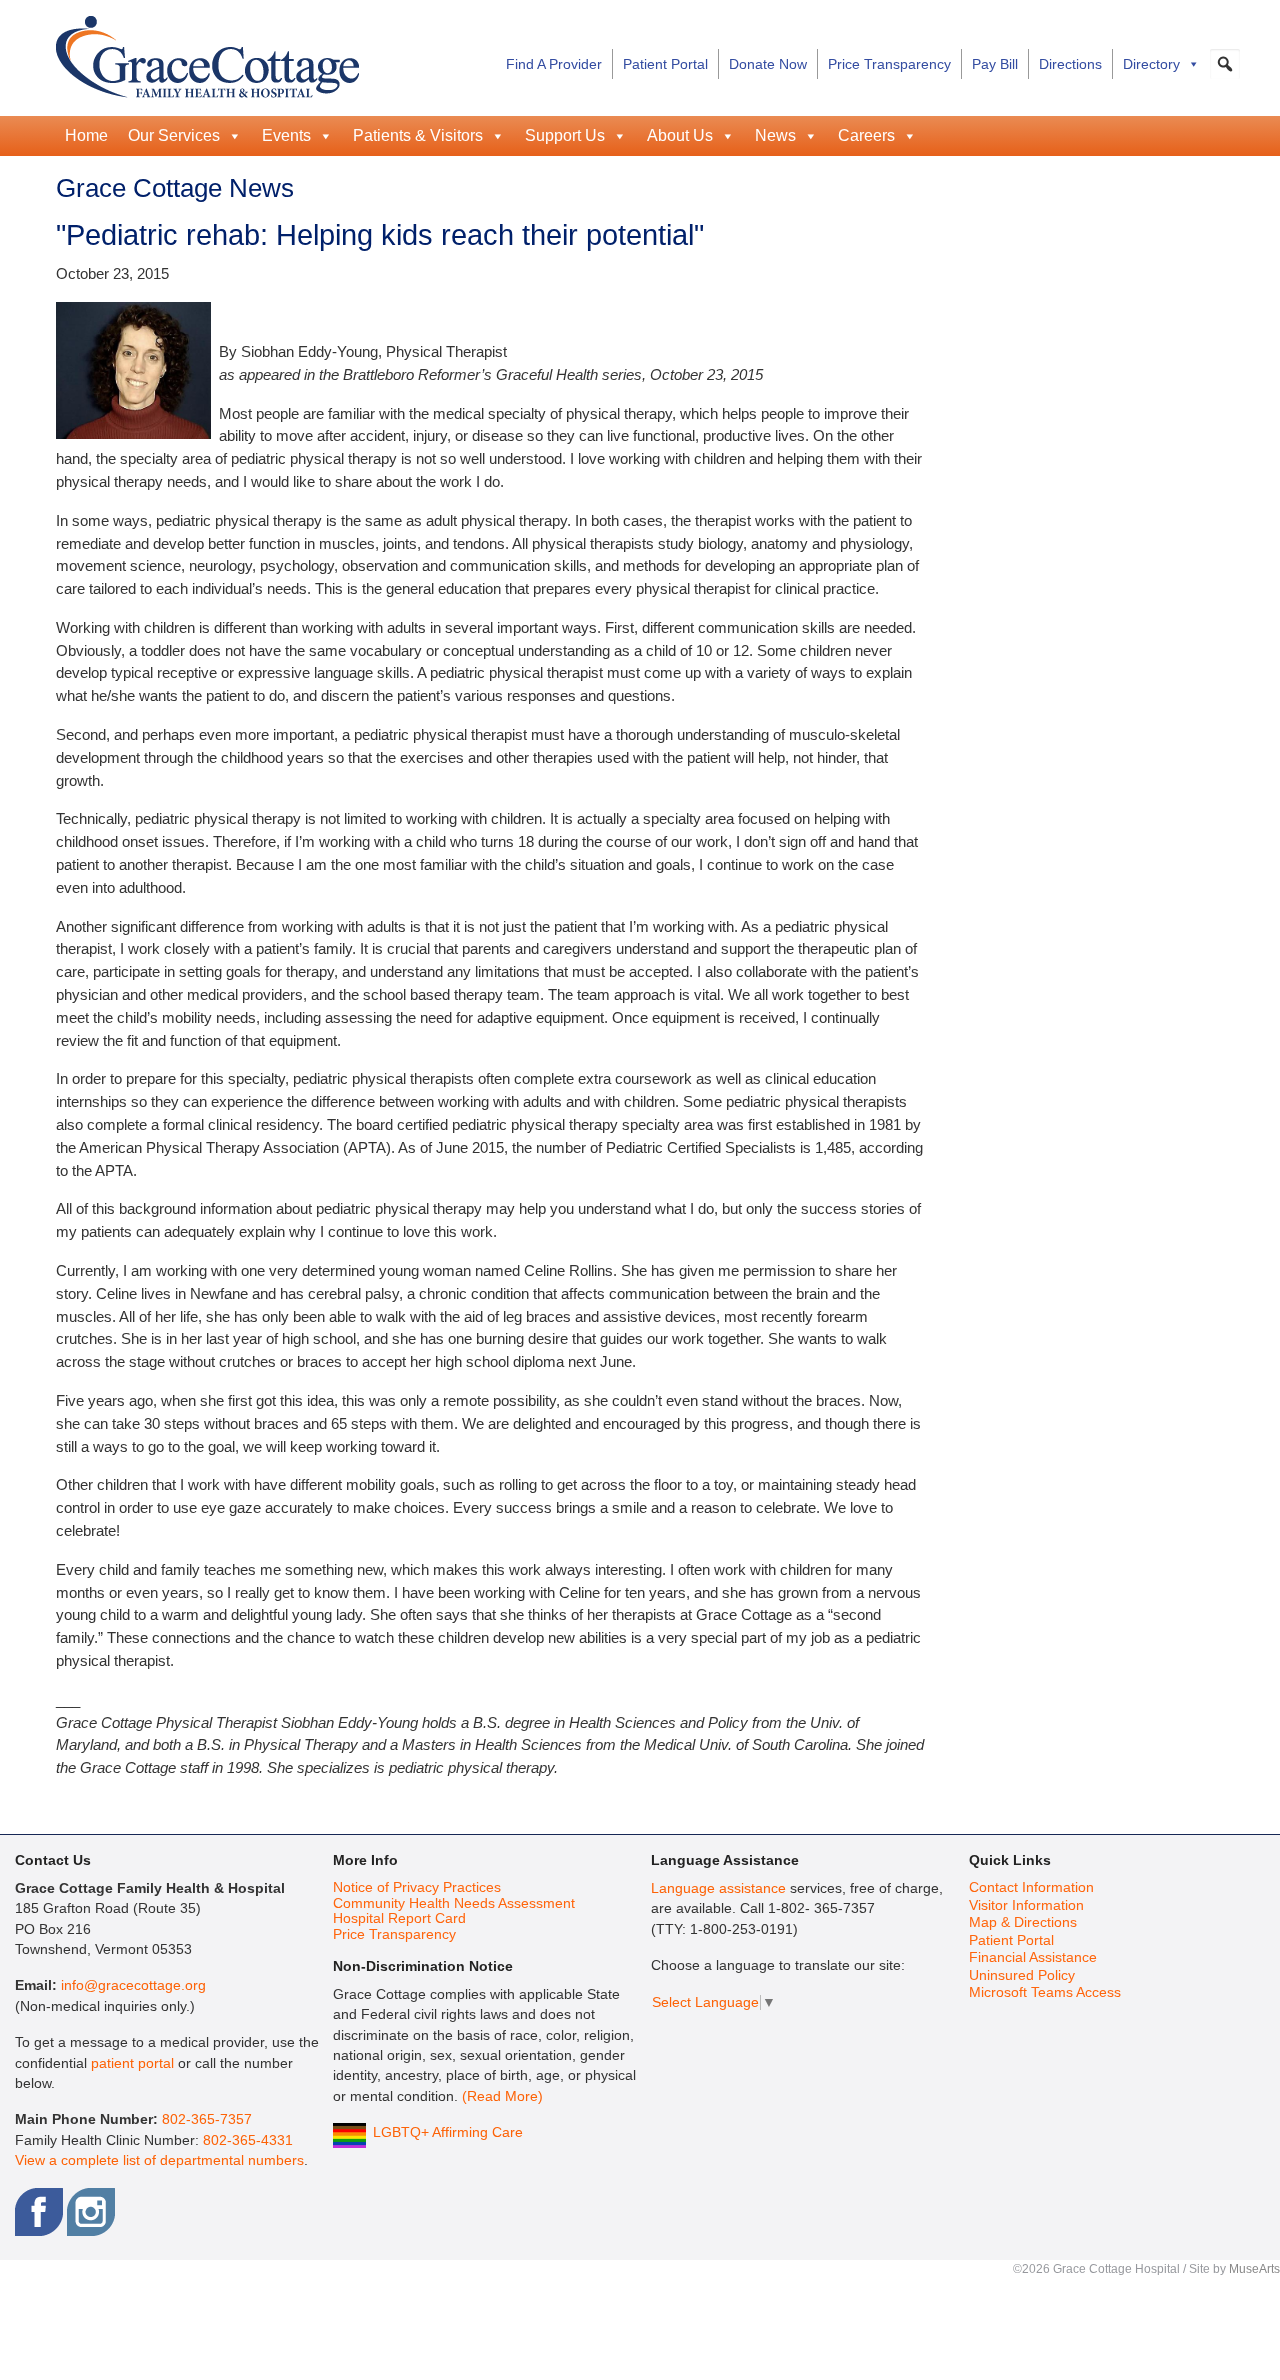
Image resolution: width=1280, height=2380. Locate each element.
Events (286, 135)
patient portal (132, 2063)
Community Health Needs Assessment (454, 1903)
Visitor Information (1026, 1905)
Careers (866, 135)
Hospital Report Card (399, 1918)
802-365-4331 (248, 2140)
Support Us (565, 135)
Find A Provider (554, 64)
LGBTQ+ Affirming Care (448, 2132)
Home (86, 135)
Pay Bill (995, 64)
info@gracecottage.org (133, 1985)
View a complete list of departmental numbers (159, 2160)
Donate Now (768, 64)
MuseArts (1254, 2269)
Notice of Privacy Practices (417, 1887)
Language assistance (718, 1888)
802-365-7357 (207, 2119)
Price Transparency (889, 64)
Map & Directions (1023, 1922)
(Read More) (502, 2096)
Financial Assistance (1033, 1957)
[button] (1225, 64)
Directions (1070, 64)
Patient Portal (665, 64)
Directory (1151, 64)
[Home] (207, 53)
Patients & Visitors (418, 135)
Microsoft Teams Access (1045, 1992)
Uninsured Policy (1022, 1975)
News (775, 135)
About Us (680, 135)
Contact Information (1031, 1887)
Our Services (174, 135)
